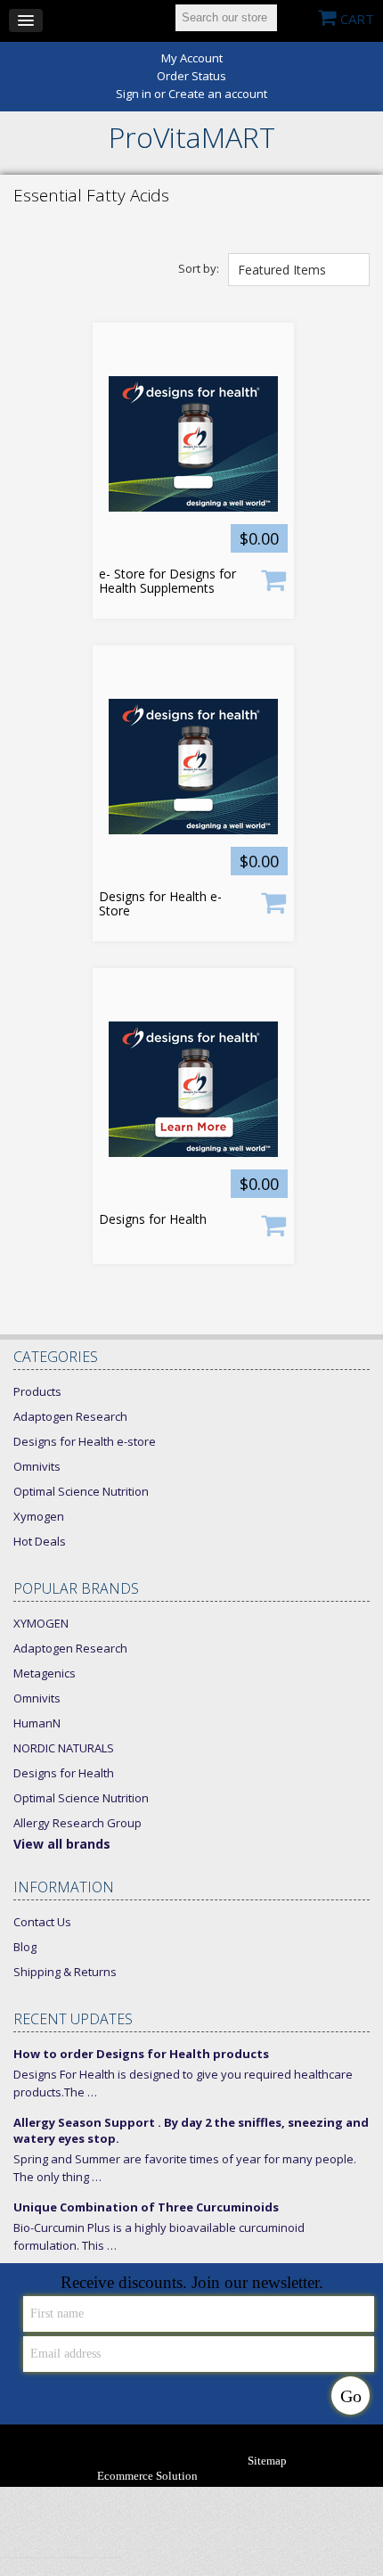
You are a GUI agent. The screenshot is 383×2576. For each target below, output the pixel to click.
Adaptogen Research (70, 1416)
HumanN (37, 1723)
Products (37, 1391)
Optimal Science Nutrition (81, 1491)
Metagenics (45, 1673)
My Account (192, 58)
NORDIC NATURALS (64, 1748)
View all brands (62, 1844)
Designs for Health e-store (85, 1441)
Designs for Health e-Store (160, 904)
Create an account (218, 94)
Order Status (191, 76)
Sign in (134, 94)
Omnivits (37, 1466)
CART (357, 19)
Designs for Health (153, 1219)
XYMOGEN (41, 1623)
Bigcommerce (261, 2477)
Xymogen (39, 1516)
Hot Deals (40, 1541)
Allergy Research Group (77, 1823)
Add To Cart (273, 579)
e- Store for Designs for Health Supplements (167, 581)
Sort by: (199, 268)
